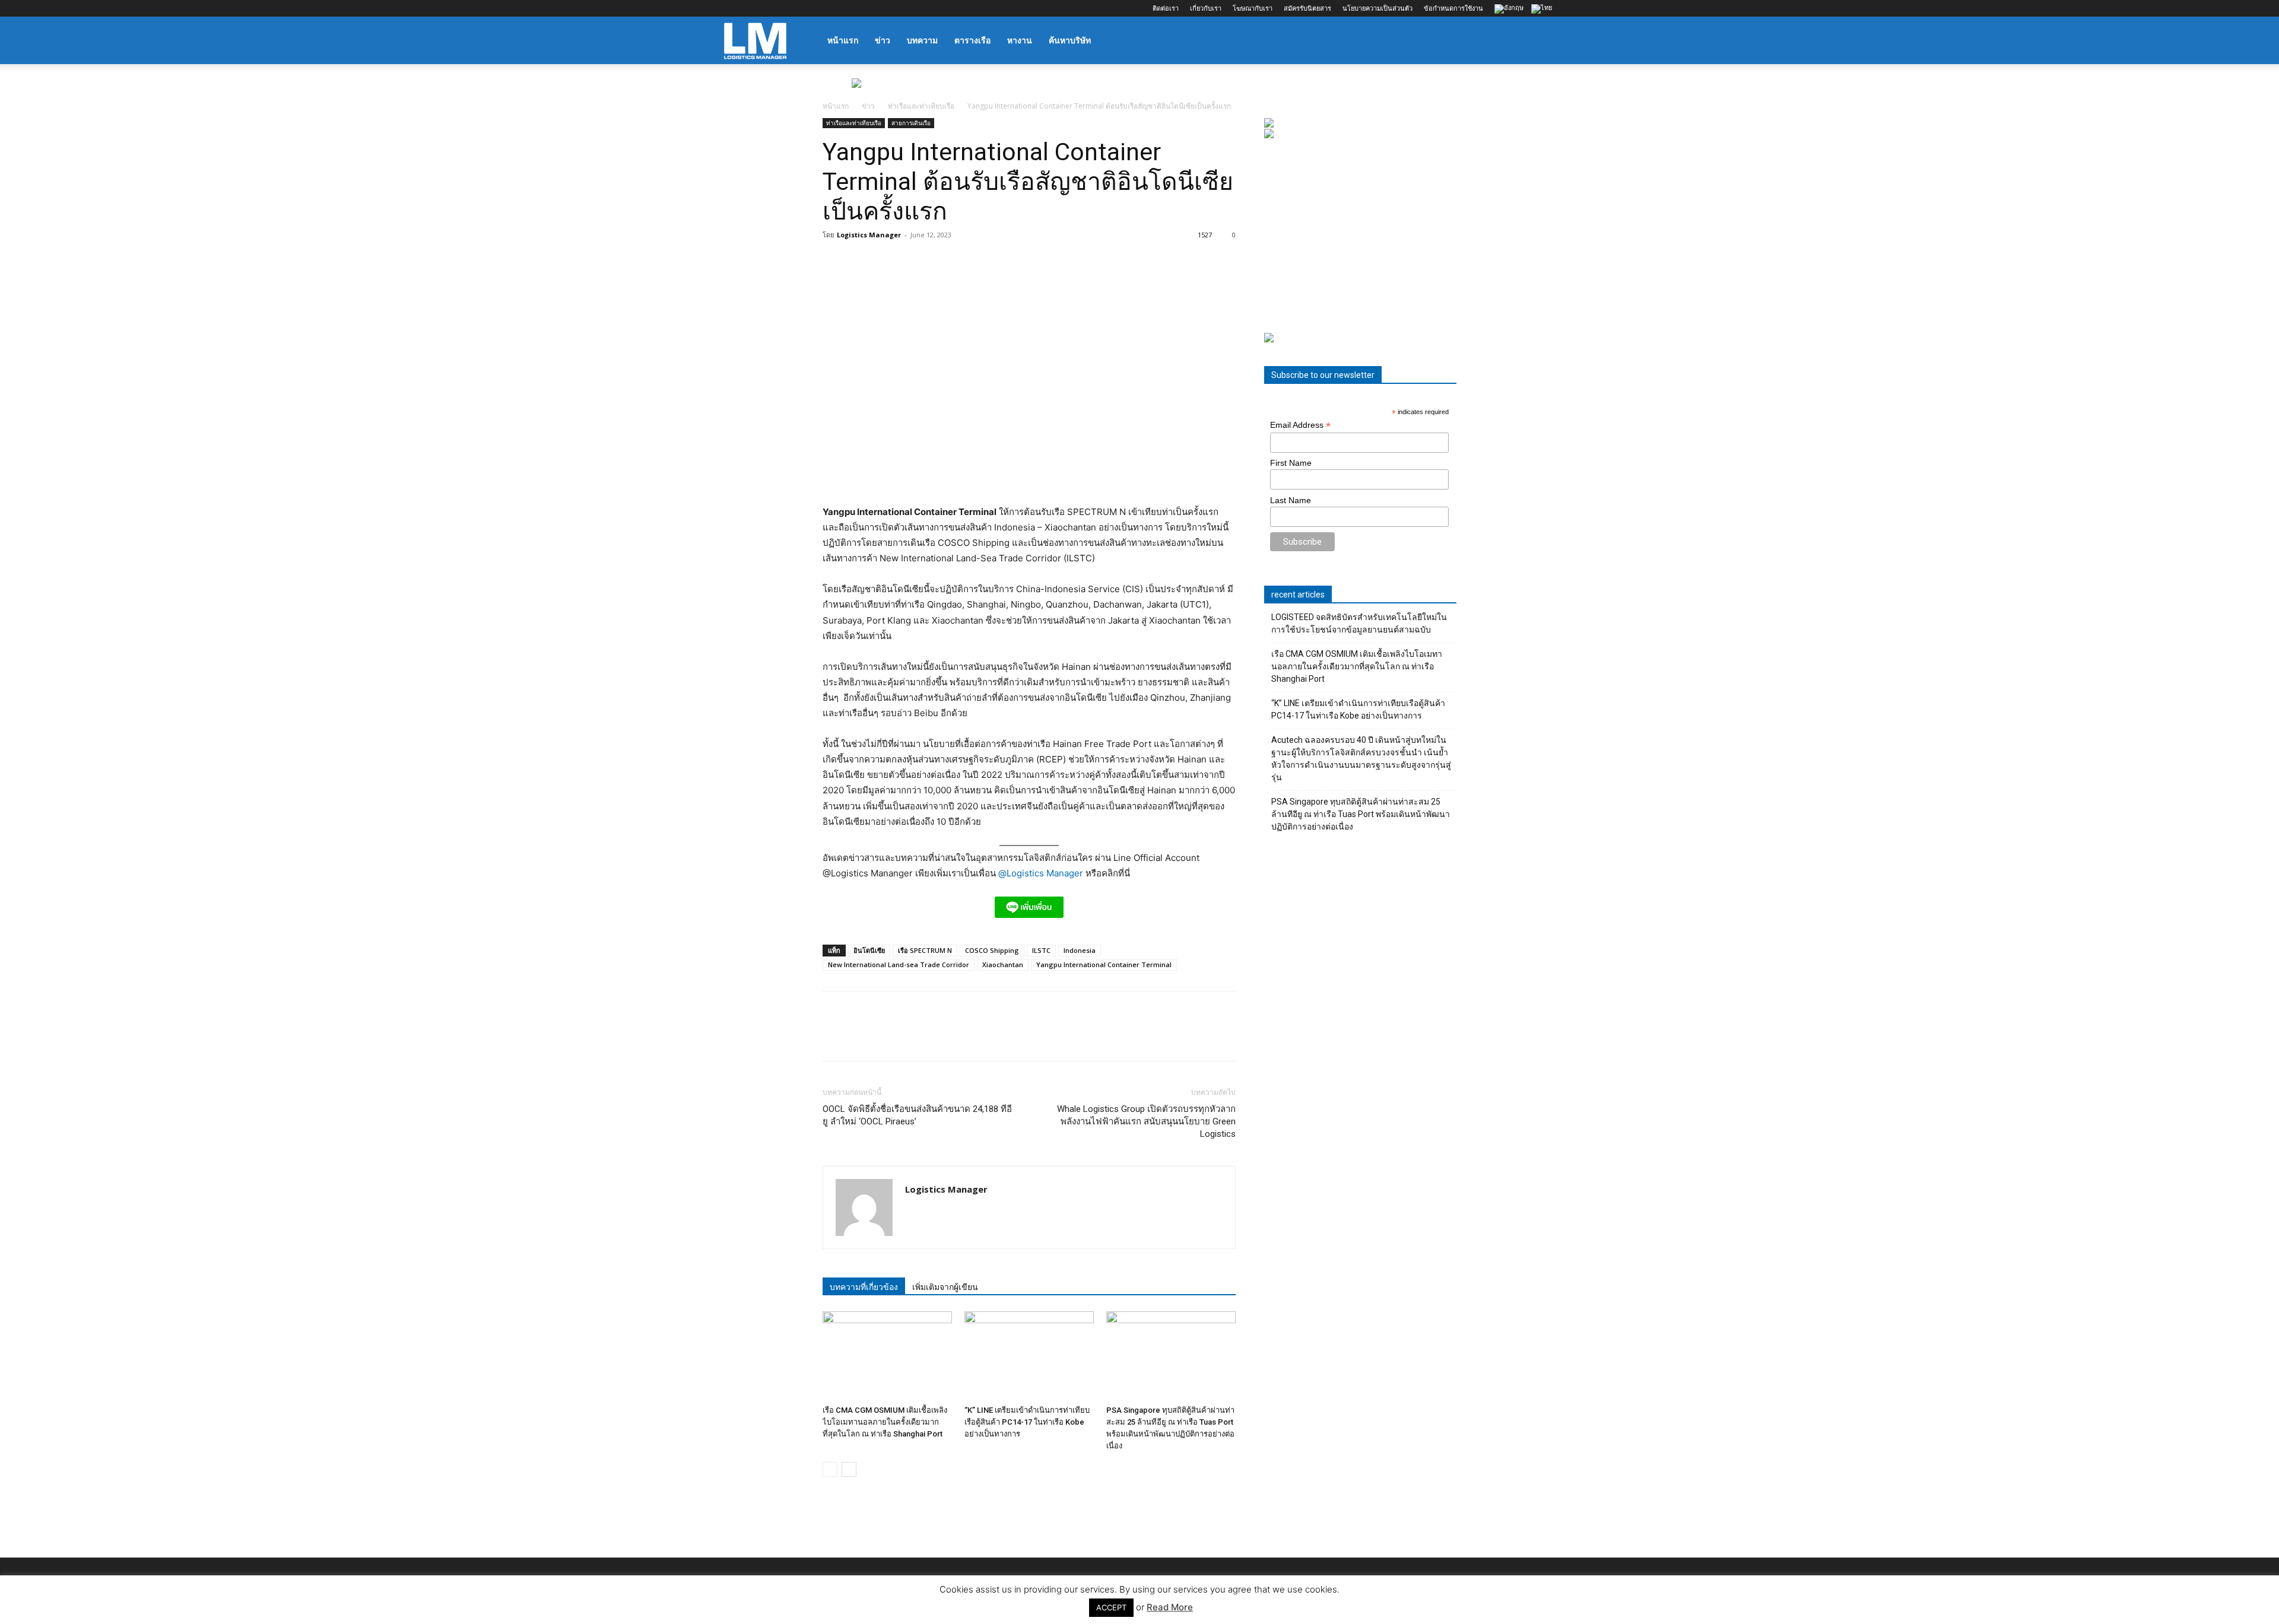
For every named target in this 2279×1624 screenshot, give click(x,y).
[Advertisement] (1360, 236)
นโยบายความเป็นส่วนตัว (1377, 8)
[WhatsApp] (916, 1037)
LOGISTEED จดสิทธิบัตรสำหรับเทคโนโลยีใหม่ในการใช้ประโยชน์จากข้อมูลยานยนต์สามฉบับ (1359, 623)
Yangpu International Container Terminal (1104, 964)
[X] (792, 8)
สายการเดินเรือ (911, 123)
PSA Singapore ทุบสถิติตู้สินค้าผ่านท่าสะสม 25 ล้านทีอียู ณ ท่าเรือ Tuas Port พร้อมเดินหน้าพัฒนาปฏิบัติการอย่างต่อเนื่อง (1361, 814)
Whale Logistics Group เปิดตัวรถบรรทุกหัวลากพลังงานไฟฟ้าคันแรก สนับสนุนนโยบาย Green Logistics (1146, 1121)
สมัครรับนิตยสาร (1307, 8)
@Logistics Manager (1041, 873)
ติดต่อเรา (1166, 8)
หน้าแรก (843, 40)
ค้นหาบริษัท (1070, 40)
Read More (1170, 1607)
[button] (1541, 41)
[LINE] (889, 1037)
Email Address (1300, 425)
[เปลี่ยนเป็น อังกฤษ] (1510, 9)
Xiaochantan (1003, 964)
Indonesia (1080, 950)
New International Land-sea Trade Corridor (899, 964)
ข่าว (883, 40)
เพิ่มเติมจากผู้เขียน (945, 1287)
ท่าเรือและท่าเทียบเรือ (921, 106)
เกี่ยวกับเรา (1206, 8)
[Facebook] (733, 8)
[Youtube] (811, 8)
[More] (999, 1037)
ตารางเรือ (972, 40)
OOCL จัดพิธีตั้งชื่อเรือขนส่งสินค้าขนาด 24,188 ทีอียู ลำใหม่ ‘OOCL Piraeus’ (917, 1115)
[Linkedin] (772, 8)
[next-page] (849, 1469)
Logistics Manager (869, 235)
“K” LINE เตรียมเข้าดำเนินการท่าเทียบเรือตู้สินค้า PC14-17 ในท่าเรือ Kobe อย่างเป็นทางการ (1027, 1422)
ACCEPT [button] (1111, 1607)
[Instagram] (753, 8)
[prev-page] (830, 1469)
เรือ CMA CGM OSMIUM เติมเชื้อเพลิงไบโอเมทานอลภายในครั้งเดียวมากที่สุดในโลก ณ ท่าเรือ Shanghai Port (885, 1422)
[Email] (971, 1037)
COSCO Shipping (992, 950)
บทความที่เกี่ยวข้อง (864, 1287)
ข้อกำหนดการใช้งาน (1453, 8)
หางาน (1020, 40)
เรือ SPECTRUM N (925, 950)
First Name (1291, 463)
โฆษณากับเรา (1253, 8)
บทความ (922, 40)
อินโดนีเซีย (869, 950)
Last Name (1291, 500)
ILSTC (1041, 950)
